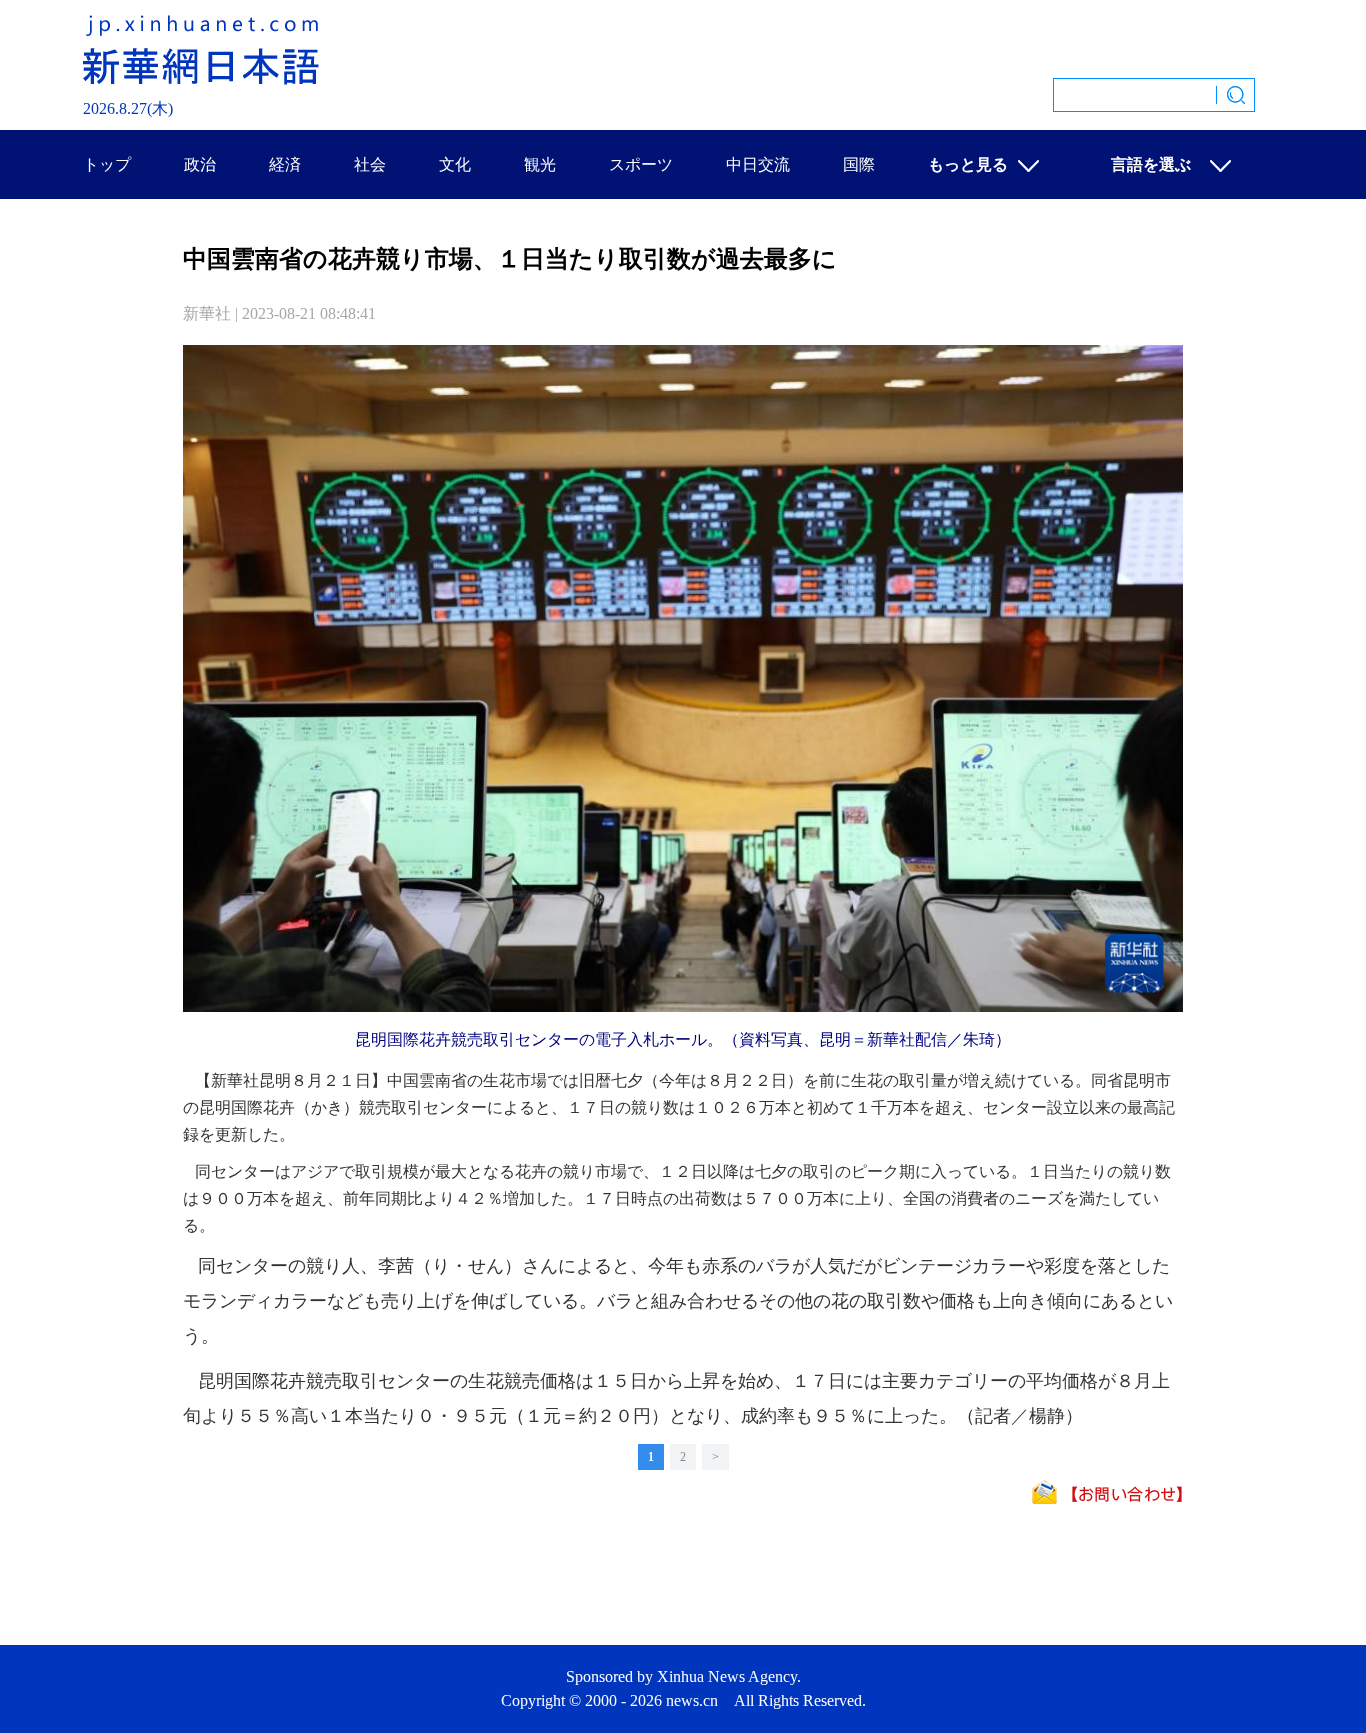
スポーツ (641, 164)
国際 (859, 164)
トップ (107, 164)
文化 (455, 164)
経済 (285, 164)
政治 (200, 164)
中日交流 (758, 164)
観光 (540, 164)
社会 (370, 164)
